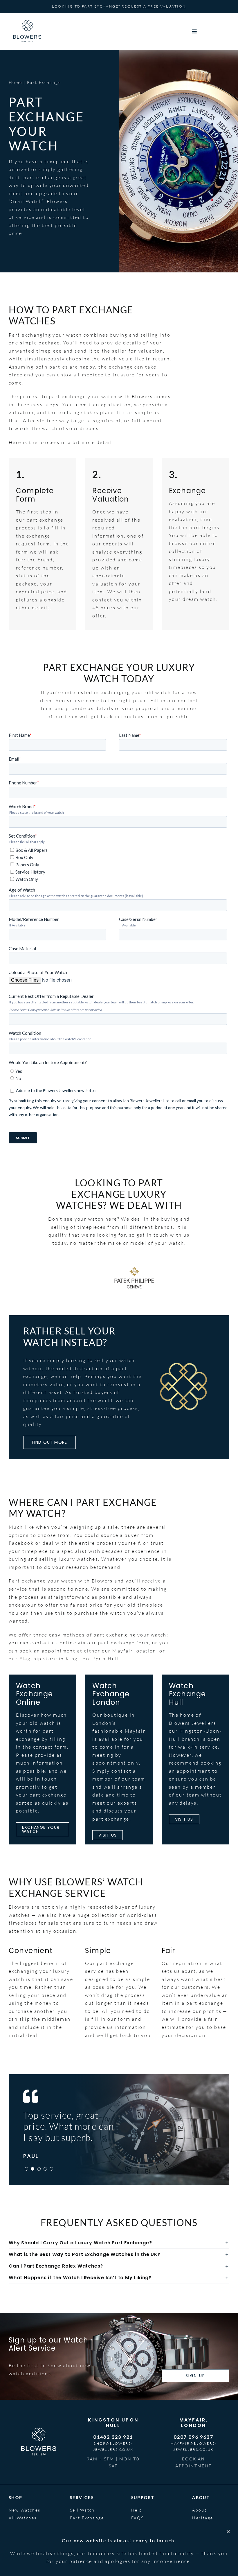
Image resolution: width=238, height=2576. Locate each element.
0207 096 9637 (194, 2437)
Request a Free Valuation (154, 6)
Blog (198, 2526)
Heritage (203, 2518)
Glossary (142, 2526)
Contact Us (145, 2534)
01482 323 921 (113, 2437)
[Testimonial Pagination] (26, 2169)
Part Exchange (87, 2518)
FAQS (138, 2518)
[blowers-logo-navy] (27, 23)
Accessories (23, 2534)
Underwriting (86, 2534)
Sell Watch (82, 2510)
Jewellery (20, 2526)
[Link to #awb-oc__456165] (209, 31)
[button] (119, 2243)
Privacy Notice (196, 2560)
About (199, 2510)
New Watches (25, 2510)
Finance (79, 2526)
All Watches (23, 2518)
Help (137, 2510)
